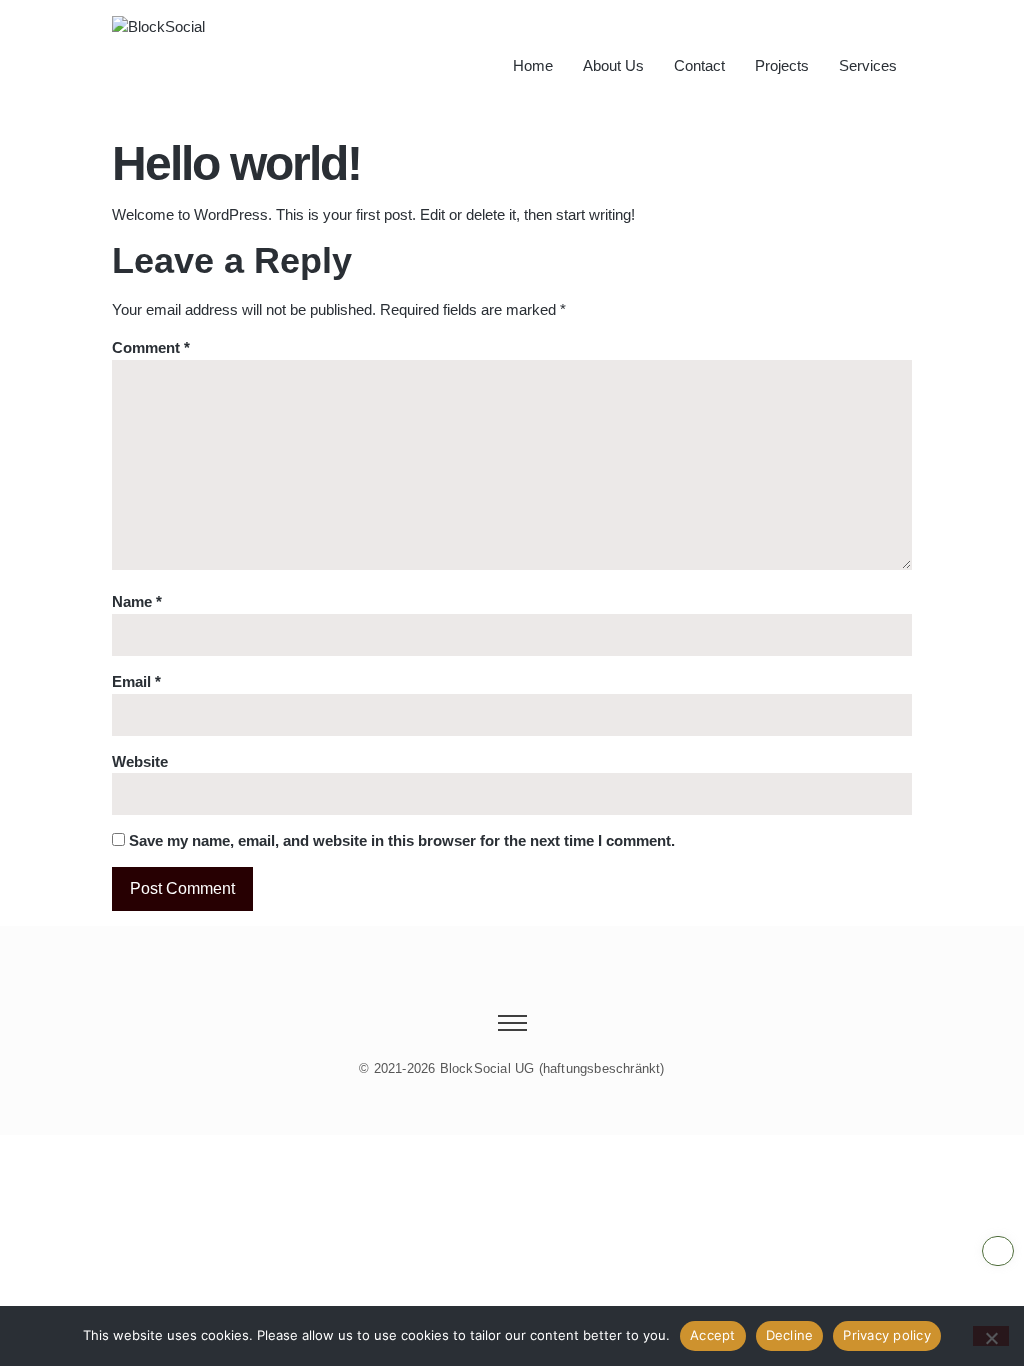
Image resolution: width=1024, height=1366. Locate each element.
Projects (782, 65)
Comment (151, 347)
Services (868, 65)
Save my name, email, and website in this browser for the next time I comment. (402, 840)
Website (140, 761)
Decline (790, 1335)
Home (533, 65)
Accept (713, 1335)
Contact (699, 65)
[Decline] (991, 1336)
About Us (613, 65)
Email (136, 681)
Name (137, 601)
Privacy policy (887, 1335)
